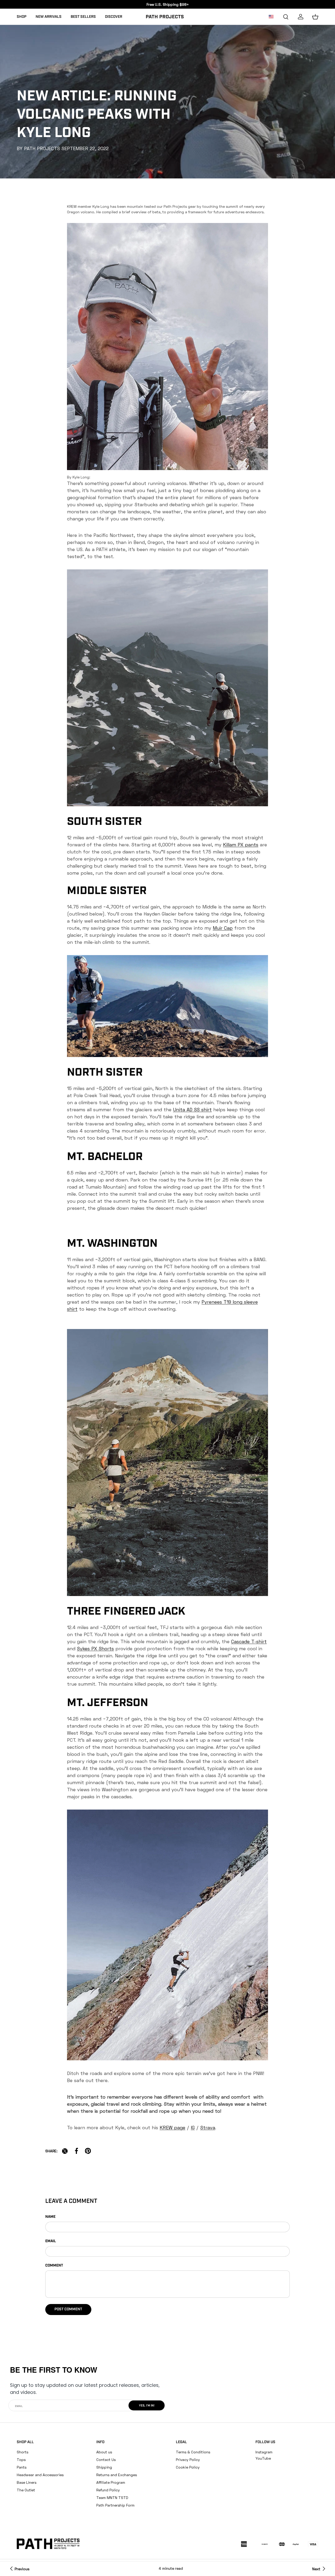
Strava (208, 2127)
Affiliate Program (111, 2482)
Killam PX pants (241, 845)
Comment (54, 2266)
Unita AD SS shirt (192, 1109)
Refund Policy (108, 2490)
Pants (22, 2467)
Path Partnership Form (115, 2505)
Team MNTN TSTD (112, 2498)
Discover (114, 17)
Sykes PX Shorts (95, 1648)
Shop (22, 17)
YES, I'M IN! (147, 2406)
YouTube (263, 2458)
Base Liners (27, 2482)
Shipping (104, 2467)
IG (193, 2127)
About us (104, 2452)
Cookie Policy (188, 2467)
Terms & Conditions (193, 2452)
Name (50, 2217)
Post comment (68, 2309)
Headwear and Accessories (40, 2475)
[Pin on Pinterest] (88, 2151)
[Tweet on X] (65, 2151)
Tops (21, 2460)
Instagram (264, 2452)
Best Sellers (83, 17)
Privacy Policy (188, 2460)
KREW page (172, 2127)
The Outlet (26, 2490)
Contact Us (106, 2460)
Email (51, 2241)
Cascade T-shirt (249, 1641)
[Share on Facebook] (76, 2151)
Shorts (23, 2452)
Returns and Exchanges (117, 2475)
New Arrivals (49, 17)
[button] (315, 17)
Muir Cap (223, 928)
